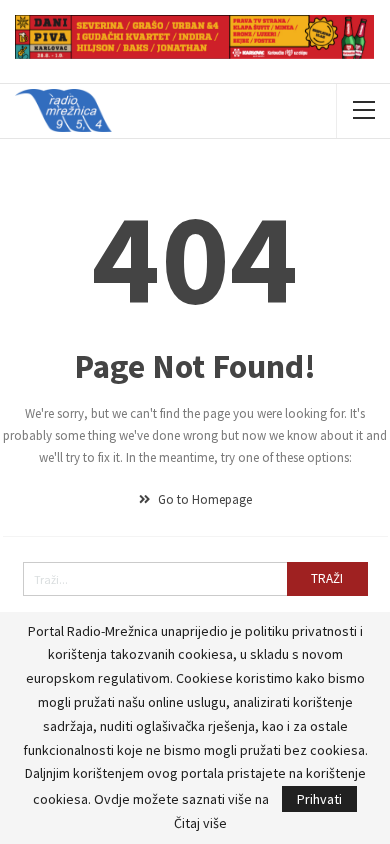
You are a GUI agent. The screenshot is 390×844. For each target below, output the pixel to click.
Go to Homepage (203, 499)
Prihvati (319, 799)
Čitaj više (200, 823)
